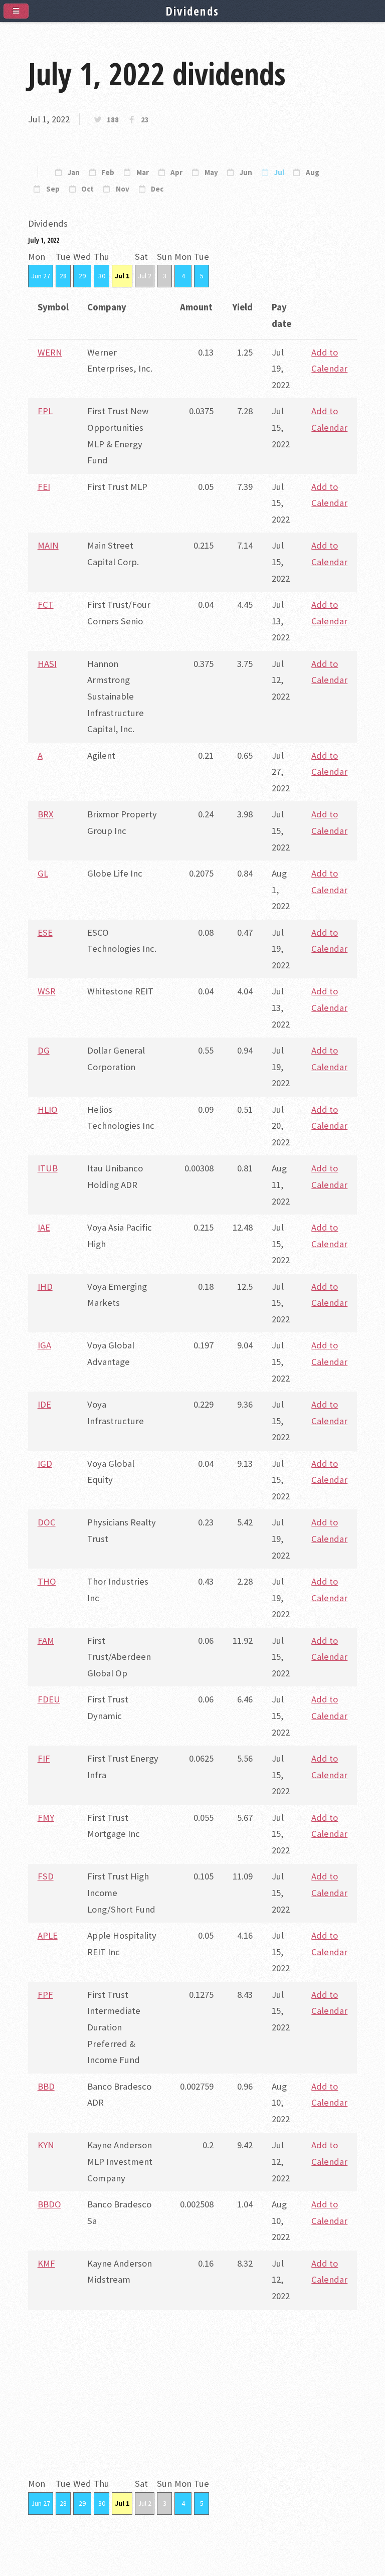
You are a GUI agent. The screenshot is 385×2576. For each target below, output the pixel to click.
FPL (45, 411)
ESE (45, 932)
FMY (46, 1818)
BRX (46, 814)
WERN (50, 352)
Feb (108, 173)
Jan (74, 173)
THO (47, 1581)
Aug (313, 173)
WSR (47, 991)
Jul (279, 173)
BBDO (49, 2204)
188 (113, 120)
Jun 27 (41, 276)
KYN (46, 2145)
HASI (47, 664)
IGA (44, 1345)
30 (102, 276)
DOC (47, 1522)
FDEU (49, 1699)
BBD (46, 2086)
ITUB (48, 1168)
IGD (45, 1464)
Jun (246, 173)
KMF (46, 2263)
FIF (44, 1758)
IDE (44, 1404)
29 (82, 276)
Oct (87, 189)
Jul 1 (122, 276)
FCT (46, 605)
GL (43, 873)
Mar (143, 173)
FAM (46, 1641)
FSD (46, 1876)
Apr (176, 173)
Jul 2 (145, 276)
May (211, 173)
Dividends (193, 11)
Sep (53, 189)
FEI (44, 487)
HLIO (48, 1109)
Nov (123, 189)
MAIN (48, 545)
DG (44, 1050)
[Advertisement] (192, 2406)
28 (63, 276)
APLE (48, 1935)
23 (145, 120)
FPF (45, 1995)
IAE (44, 1227)
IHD (45, 1286)
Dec (157, 189)
